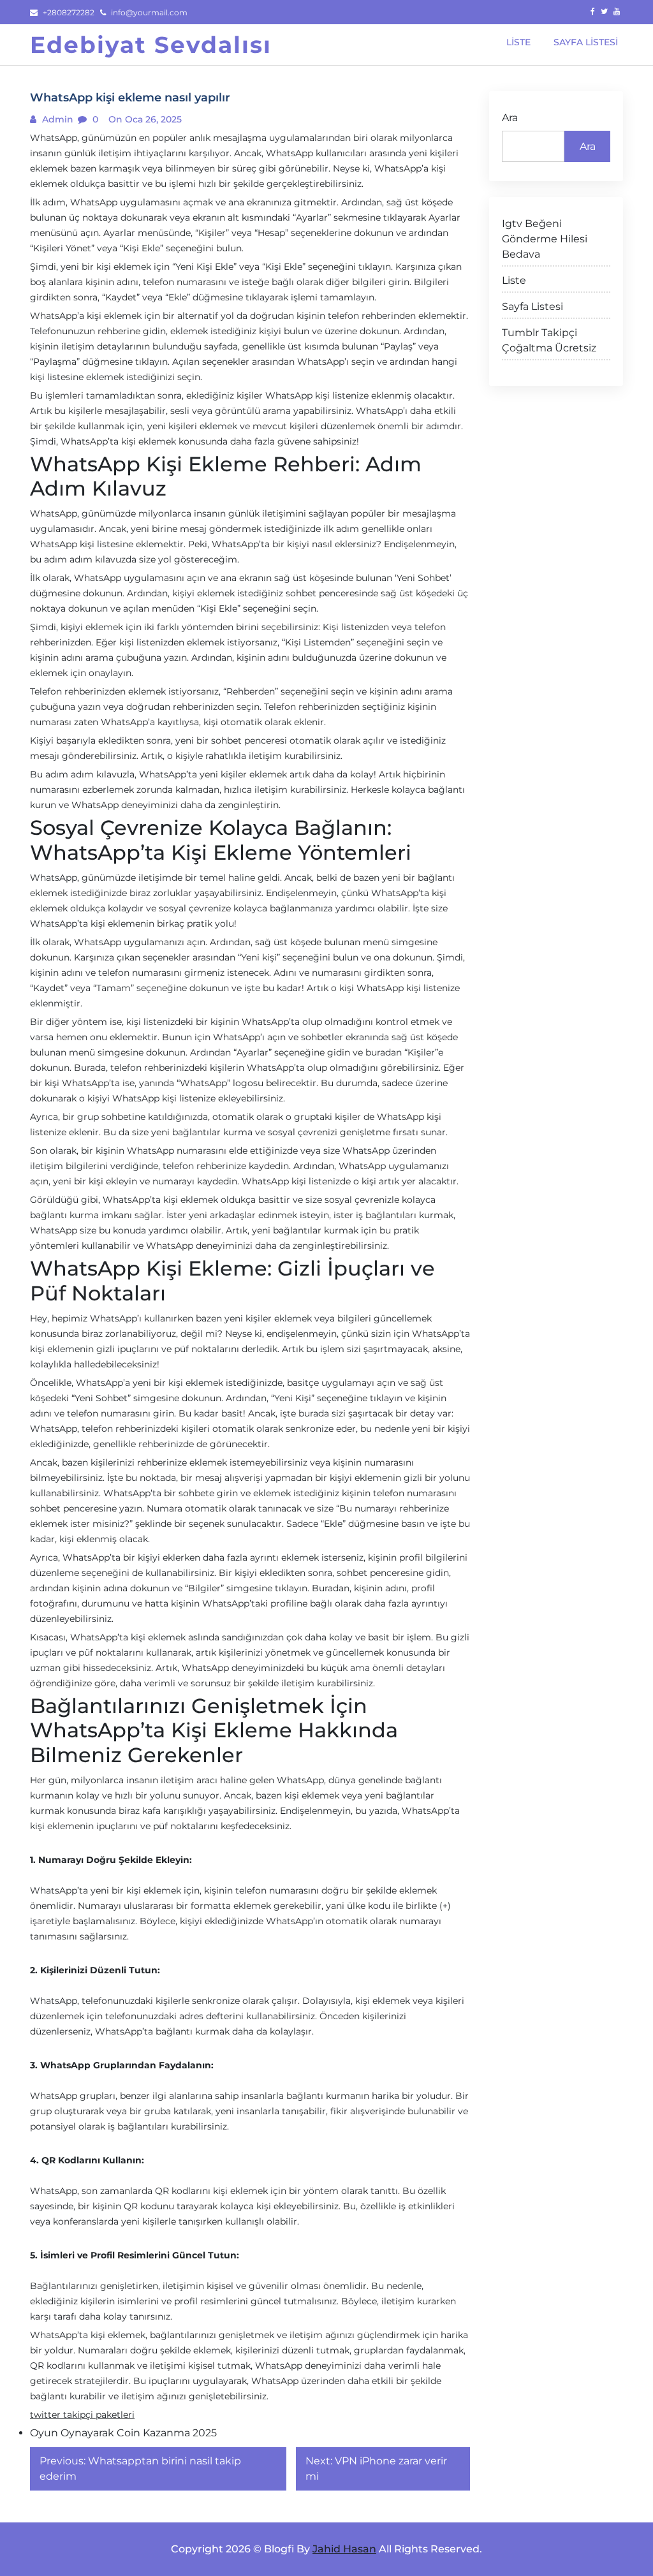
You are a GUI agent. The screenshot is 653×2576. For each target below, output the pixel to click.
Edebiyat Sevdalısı (151, 45)
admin (56, 119)
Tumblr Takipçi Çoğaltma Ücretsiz (549, 340)
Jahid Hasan (344, 2549)
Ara (510, 118)
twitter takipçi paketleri (82, 2415)
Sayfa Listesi (532, 306)
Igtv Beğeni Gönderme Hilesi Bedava (545, 239)
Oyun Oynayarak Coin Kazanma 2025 (123, 2433)
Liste (514, 280)
